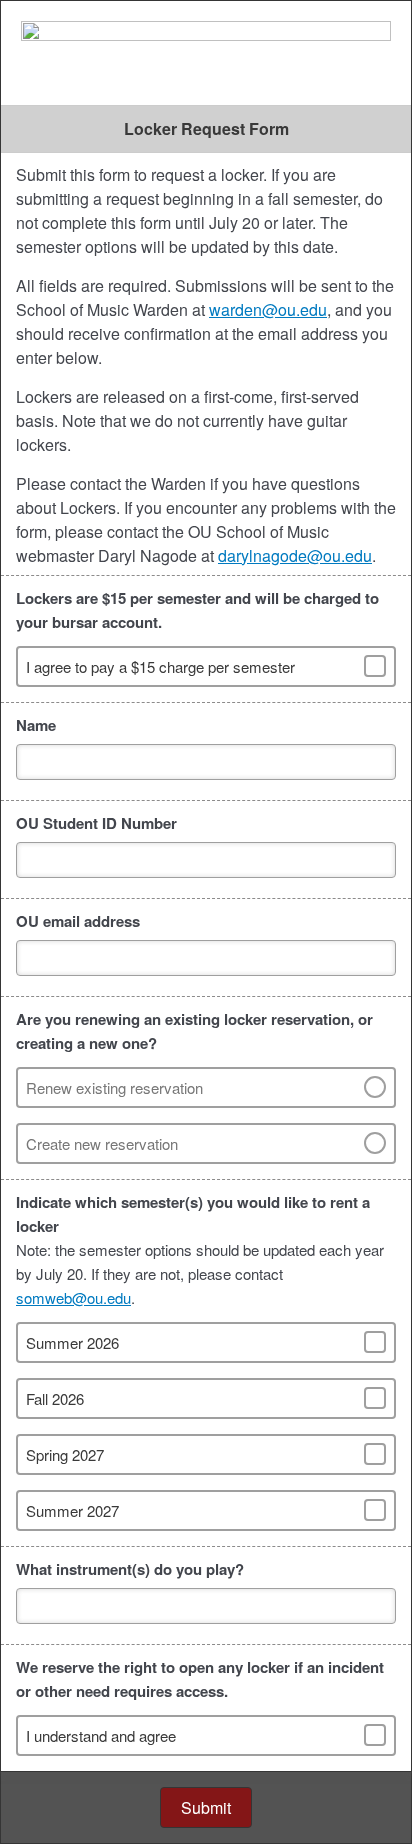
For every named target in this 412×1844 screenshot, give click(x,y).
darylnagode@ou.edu (295, 555)
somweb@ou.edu (73, 1297)
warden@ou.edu (268, 309)
